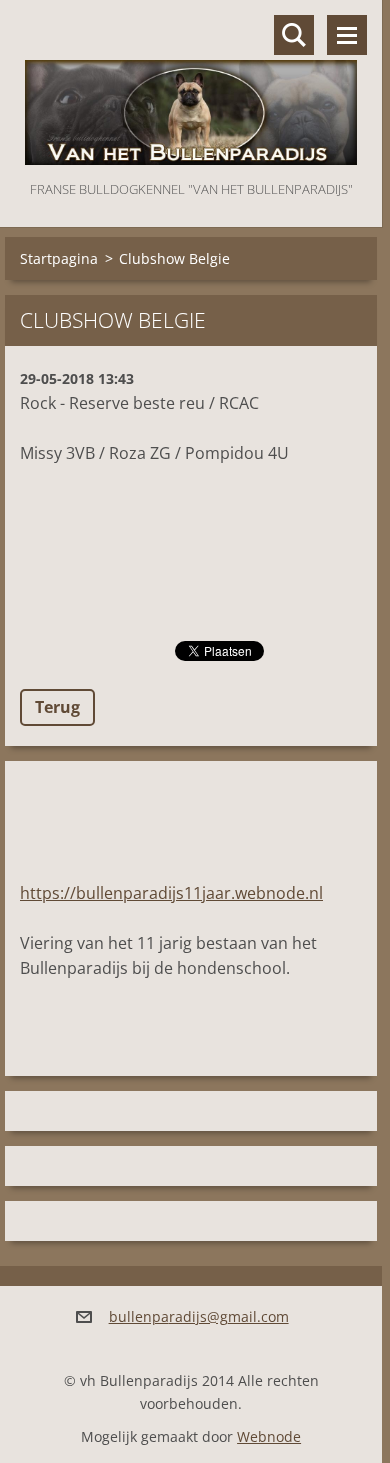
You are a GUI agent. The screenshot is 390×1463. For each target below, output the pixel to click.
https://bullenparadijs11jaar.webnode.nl (171, 893)
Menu (347, 35)
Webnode (269, 1436)
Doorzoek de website (294, 35)
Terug (57, 707)
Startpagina (59, 258)
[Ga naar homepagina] (191, 88)
